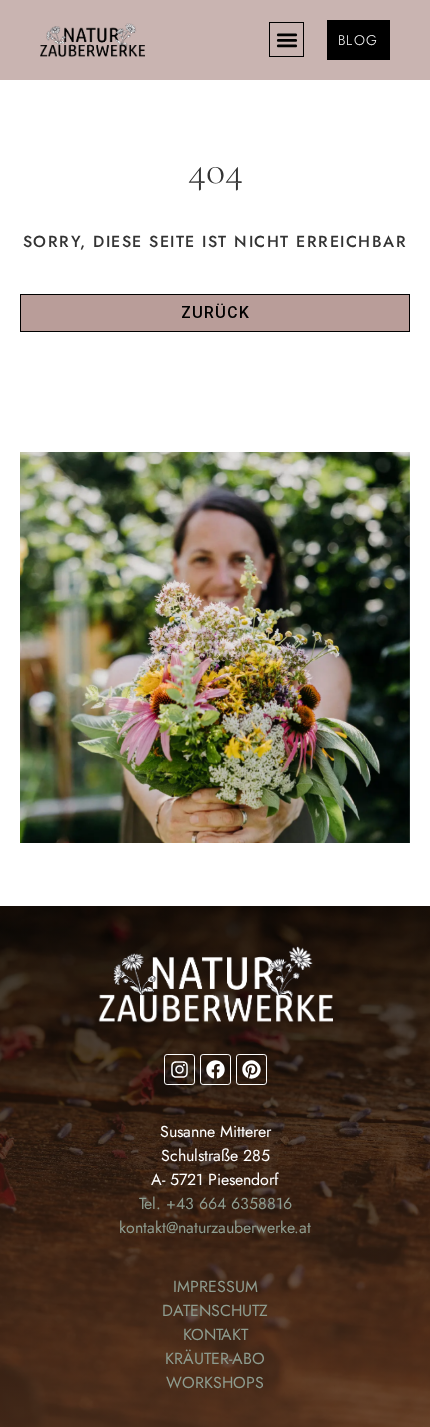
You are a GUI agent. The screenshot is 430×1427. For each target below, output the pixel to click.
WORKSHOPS (215, 1382)
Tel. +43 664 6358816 (215, 1203)
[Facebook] (215, 1069)
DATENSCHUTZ (215, 1310)
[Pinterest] (251, 1069)
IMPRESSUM (215, 1286)
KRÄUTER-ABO (215, 1358)
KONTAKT (215, 1334)
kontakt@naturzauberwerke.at (215, 1227)
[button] (286, 39)
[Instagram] (179, 1069)
